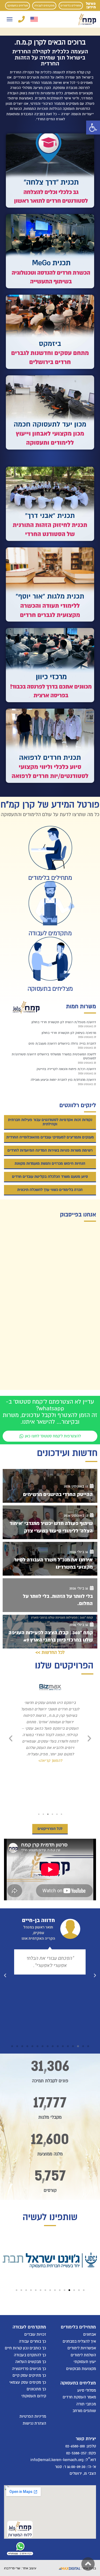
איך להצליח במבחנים (79, 2341)
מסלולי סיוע (87, 2390)
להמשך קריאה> (50, 1780)
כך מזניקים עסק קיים (29, 2375)
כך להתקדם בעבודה (30, 2355)
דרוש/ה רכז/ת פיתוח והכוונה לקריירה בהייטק (66, 1069)
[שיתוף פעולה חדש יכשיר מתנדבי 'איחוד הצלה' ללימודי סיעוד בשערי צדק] (50, 1522)
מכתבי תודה (86, 2404)
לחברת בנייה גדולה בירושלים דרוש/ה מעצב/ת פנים (62, 1044)
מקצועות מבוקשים (81, 2368)
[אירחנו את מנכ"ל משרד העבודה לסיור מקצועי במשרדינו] (50, 1559)
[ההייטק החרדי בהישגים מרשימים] (50, 1486)
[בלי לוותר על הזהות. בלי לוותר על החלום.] (50, 1595)
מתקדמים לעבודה (44, 5)
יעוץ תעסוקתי (85, 2362)
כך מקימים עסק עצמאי (28, 2382)
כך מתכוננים (36, 2389)
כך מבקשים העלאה (31, 2362)
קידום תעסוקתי (34, 2396)
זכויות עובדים (35, 2334)
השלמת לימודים (83, 2355)
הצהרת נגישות (34, 2423)
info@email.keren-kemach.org (57, 2460)
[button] (93, 128)
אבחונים (90, 2334)
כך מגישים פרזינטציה (29, 2368)
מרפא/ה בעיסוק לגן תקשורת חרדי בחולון (69, 1033)
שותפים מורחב (84, 2411)
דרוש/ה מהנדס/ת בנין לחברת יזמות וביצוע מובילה (63, 1080)
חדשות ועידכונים (67, 1453)
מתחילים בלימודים (71, 5)
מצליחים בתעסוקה (17, 5)
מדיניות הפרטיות (33, 2416)
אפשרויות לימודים (82, 2348)
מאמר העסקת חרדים (79, 2397)
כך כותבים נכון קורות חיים (25, 2348)
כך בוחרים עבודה (33, 2341)
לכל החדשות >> (50, 1652)
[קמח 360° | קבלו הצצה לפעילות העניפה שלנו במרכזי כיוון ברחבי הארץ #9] (50, 1632)
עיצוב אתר (29, 2568)
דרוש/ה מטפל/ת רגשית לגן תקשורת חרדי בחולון (64, 1022)
